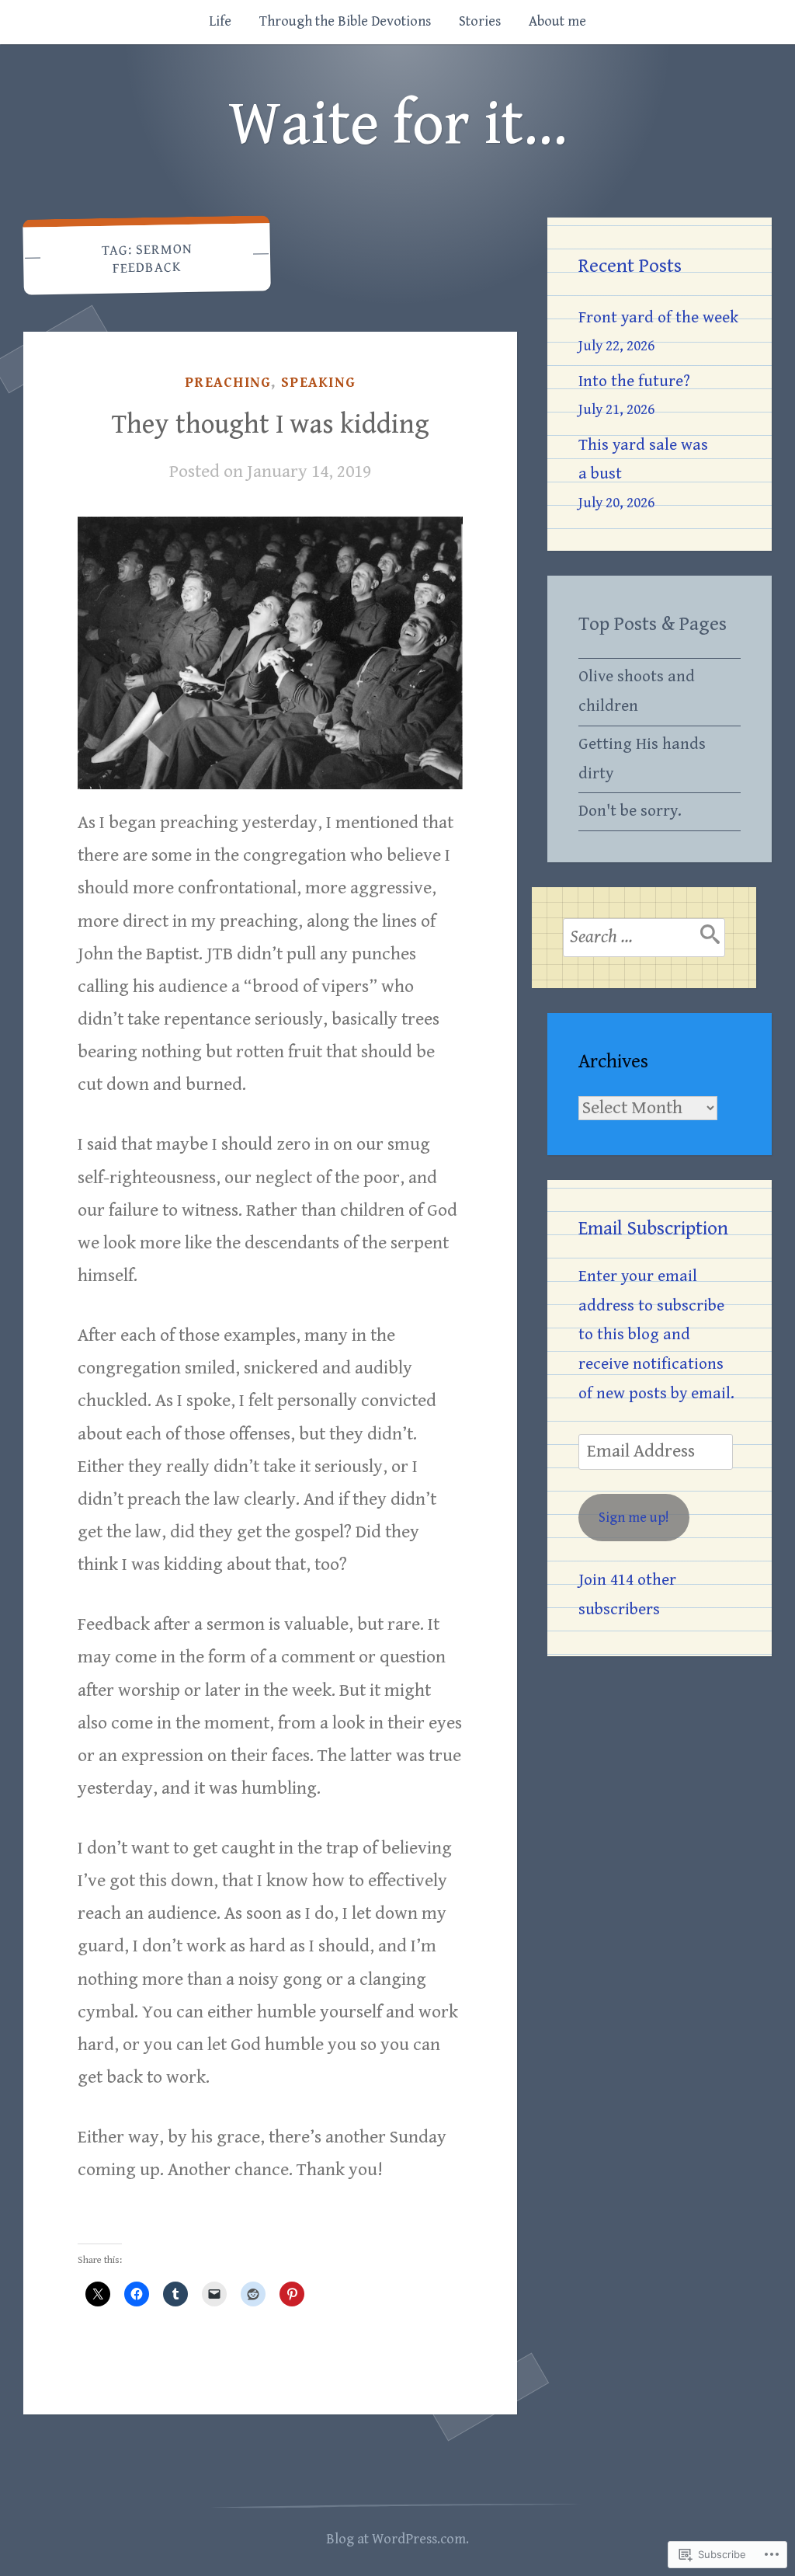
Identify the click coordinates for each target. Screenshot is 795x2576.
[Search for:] (644, 938)
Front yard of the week (658, 318)
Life (220, 21)
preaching (228, 383)
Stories (480, 21)
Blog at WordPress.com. (397, 2539)
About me (557, 21)
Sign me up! (634, 1518)
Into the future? (634, 381)
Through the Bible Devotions (345, 21)
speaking (318, 383)
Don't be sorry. (630, 811)
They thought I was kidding (271, 425)
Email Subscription (653, 1229)
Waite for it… (398, 125)
